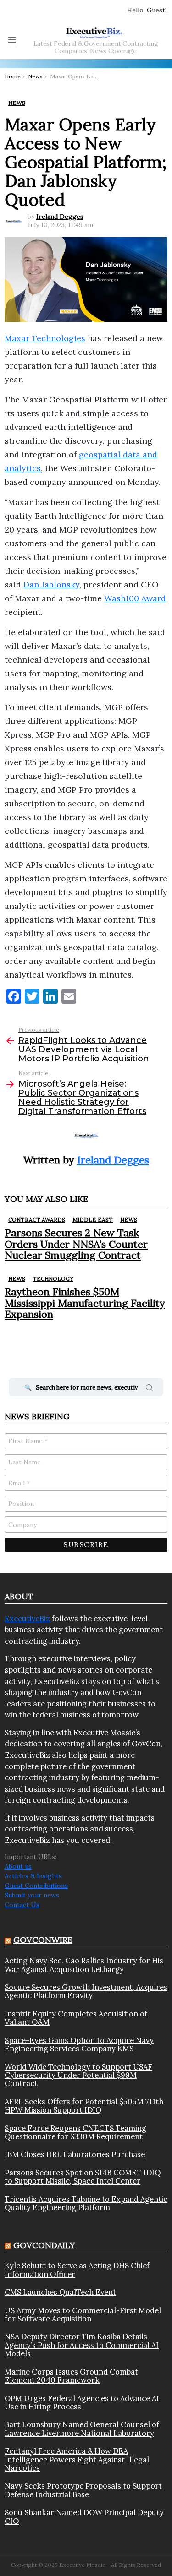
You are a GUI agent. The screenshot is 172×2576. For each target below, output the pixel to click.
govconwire (43, 1940)
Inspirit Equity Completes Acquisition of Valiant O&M (76, 2018)
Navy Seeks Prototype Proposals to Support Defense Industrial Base (83, 2490)
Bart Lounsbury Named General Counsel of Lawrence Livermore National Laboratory (82, 2429)
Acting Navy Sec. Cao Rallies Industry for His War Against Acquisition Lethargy (84, 1965)
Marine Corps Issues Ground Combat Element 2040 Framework (71, 2376)
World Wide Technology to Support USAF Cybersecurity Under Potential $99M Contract (78, 2075)
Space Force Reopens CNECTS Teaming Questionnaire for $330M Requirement (75, 2133)
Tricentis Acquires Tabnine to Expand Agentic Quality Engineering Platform (86, 2204)
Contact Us (22, 1905)
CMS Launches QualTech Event (60, 2292)
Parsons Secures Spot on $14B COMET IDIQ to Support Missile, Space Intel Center (83, 2177)
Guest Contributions (36, 1886)
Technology (53, 1279)
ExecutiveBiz (27, 1619)
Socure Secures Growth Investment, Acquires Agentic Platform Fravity (86, 1992)
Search (150, 1389)
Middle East (93, 1220)
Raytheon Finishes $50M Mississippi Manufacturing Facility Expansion (85, 1303)
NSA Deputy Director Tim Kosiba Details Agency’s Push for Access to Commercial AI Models (82, 2345)
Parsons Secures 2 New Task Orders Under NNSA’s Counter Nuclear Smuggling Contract (76, 1244)
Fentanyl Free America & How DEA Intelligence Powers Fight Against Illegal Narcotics (77, 2459)
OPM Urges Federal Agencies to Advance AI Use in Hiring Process (82, 2403)
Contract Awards (37, 1220)
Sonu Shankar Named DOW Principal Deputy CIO (84, 2517)
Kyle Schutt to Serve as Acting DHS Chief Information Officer (77, 2270)
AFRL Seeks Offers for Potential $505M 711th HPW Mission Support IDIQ (84, 2106)
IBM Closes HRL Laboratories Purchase (75, 2154)
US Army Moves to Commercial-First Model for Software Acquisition (83, 2315)
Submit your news (32, 1895)
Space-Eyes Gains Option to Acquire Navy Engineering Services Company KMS (79, 2045)
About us (18, 1866)
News (129, 1220)
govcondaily (44, 2245)
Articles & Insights (33, 1876)
